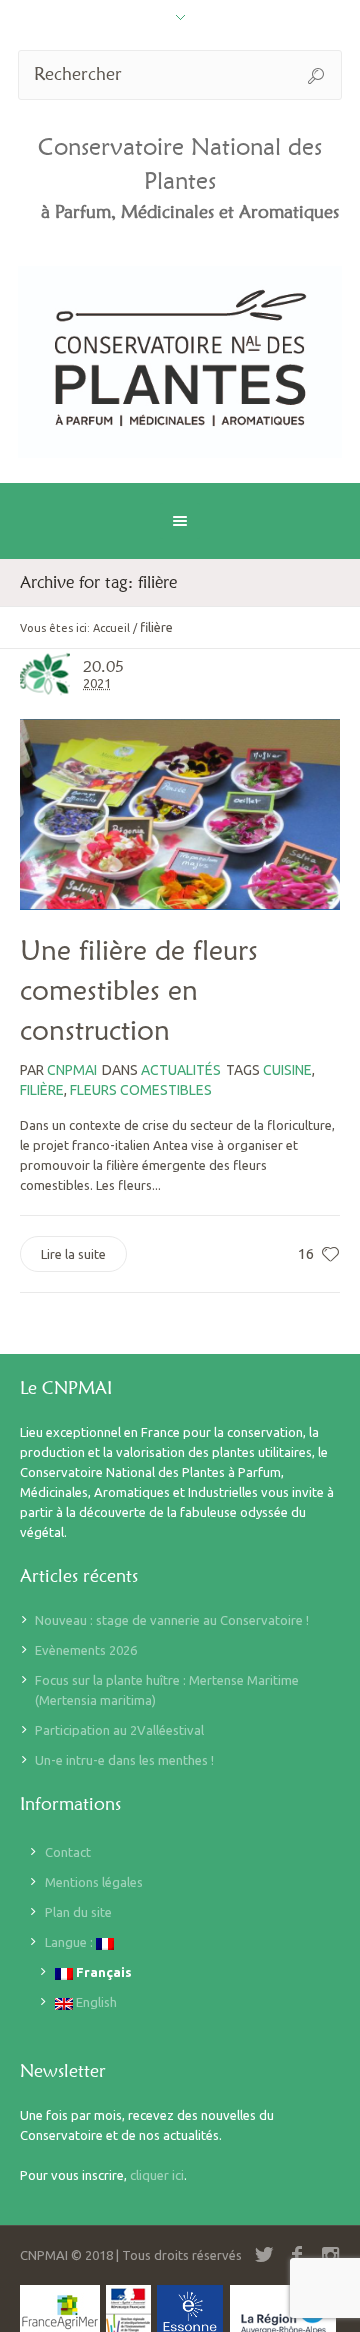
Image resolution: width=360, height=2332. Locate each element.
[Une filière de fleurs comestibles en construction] (180, 815)
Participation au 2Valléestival (119, 1730)
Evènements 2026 (86, 1650)
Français (102, 1972)
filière (42, 1090)
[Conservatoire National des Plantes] (180, 362)
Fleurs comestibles (141, 1090)
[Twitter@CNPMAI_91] (264, 2255)
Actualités (181, 1070)
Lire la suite (73, 1254)
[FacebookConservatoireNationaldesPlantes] (297, 2255)
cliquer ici (157, 2175)
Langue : (70, 1942)
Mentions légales (94, 1882)
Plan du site (78, 1912)
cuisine (287, 1070)
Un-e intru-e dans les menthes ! (124, 1760)
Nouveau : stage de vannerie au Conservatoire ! (172, 1620)
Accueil (111, 628)
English (95, 2002)
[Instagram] (330, 2255)
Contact (68, 1852)
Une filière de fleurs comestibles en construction (139, 990)
